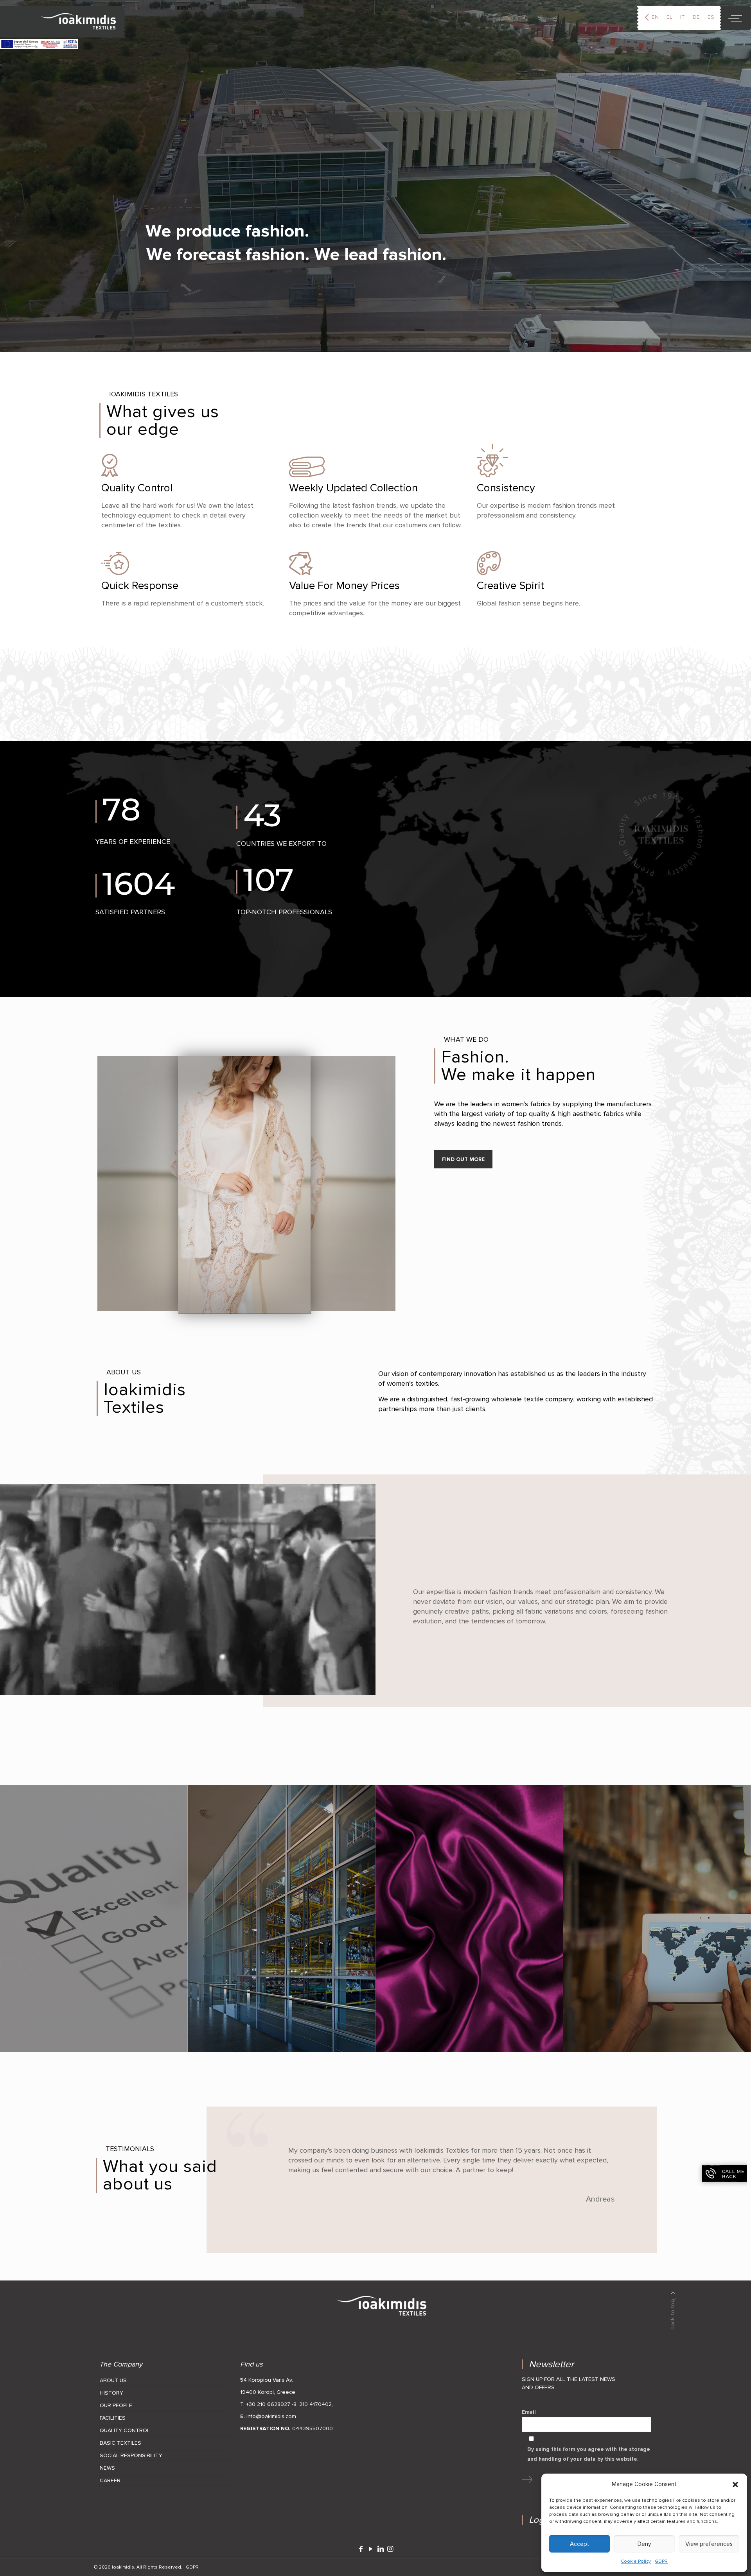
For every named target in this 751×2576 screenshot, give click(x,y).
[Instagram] (390, 2549)
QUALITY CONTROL (125, 2430)
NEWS (107, 2468)
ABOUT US (113, 2380)
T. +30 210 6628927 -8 (268, 2404)
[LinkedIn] (380, 2549)
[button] (735, 2485)
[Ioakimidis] (63, 22)
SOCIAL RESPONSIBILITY (131, 2455)
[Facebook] (361, 2549)
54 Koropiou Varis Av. (267, 2380)
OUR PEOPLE (116, 2405)
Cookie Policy (636, 2561)
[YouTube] (371, 2549)
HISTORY (111, 2393)
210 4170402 (315, 2404)
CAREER (110, 2480)
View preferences (709, 2544)
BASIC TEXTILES (120, 2443)
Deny (644, 2544)
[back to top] (673, 2311)
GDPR (661, 2561)
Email (529, 2412)
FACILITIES (113, 2418)
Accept (580, 2544)
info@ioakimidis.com (271, 2416)
